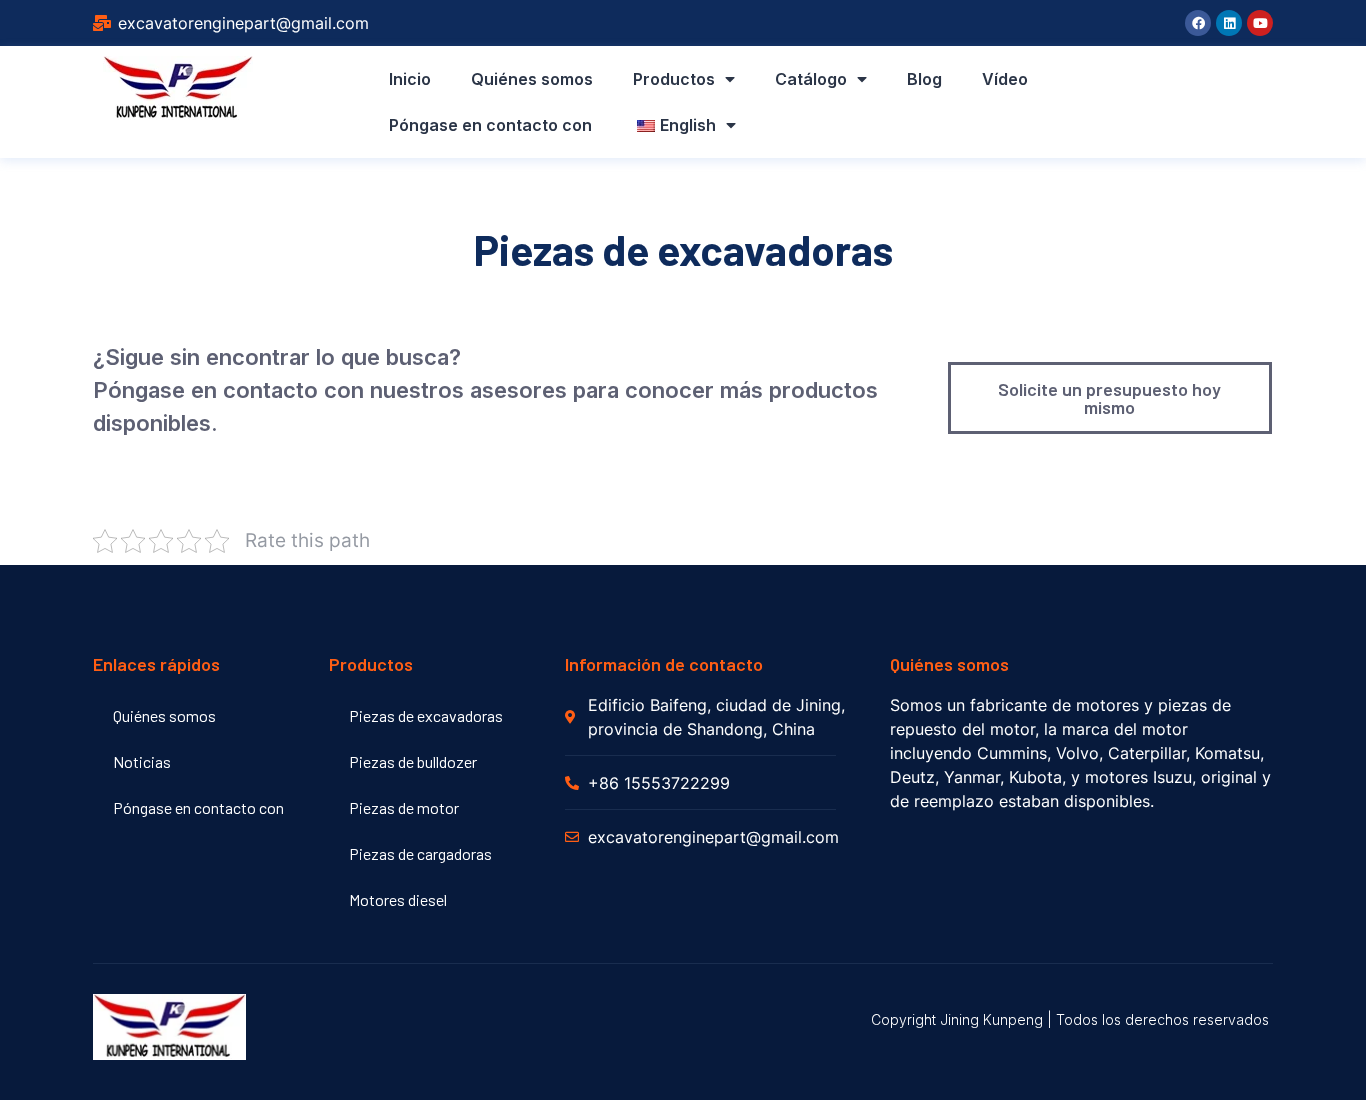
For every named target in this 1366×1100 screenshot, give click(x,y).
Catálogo (811, 79)
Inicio (410, 79)
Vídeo (1005, 79)
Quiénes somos (532, 79)
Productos (674, 79)
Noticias (142, 761)
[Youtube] (1260, 23)
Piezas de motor (404, 807)
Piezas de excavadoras (426, 715)
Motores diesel (398, 899)
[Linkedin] (1229, 23)
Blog (924, 79)
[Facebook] (1198, 23)
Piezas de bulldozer (413, 761)
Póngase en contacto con (490, 125)
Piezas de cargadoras (420, 853)
